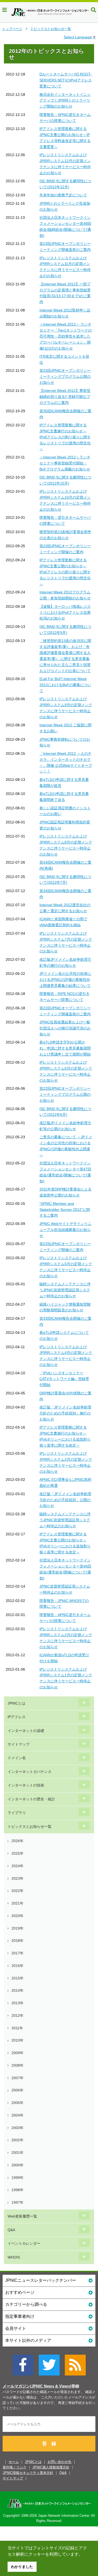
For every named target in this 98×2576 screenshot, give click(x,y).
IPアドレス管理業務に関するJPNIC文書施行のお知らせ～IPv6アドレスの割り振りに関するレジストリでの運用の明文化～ (65, 437)
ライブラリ (17, 1813)
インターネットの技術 (26, 1785)
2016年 (18, 1966)
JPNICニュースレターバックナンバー (41, 2280)
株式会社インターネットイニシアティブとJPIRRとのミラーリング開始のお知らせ (65, 101)
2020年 (18, 1916)
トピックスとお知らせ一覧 (51, 29)
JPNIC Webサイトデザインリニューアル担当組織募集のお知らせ (65, 1230)
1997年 (18, 2202)
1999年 (18, 2178)
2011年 (17, 2028)
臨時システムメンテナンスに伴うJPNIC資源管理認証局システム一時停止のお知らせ (65, 1290)
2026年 (18, 1841)
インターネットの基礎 (26, 1731)
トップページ (12, 29)
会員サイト (16, 2328)
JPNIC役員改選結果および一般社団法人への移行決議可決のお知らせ (65, 1028)
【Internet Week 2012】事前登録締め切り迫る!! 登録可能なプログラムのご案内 (65, 397)
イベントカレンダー (24, 2243)
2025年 (18, 1853)
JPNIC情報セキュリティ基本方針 (28, 2473)
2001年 (18, 2153)
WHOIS (14, 2257)
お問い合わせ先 (59, 2462)
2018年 (18, 1941)
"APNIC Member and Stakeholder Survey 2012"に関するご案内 (65, 1210)
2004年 (18, 2115)
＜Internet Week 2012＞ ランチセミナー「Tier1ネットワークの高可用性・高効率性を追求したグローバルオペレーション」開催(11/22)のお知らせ (66, 336)
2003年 (18, 2128)
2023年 (18, 1878)
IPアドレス (17, 1717)
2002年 (18, 2140)
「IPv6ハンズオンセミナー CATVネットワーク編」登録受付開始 (64, 1379)
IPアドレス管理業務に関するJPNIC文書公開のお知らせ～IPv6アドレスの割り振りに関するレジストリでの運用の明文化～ (65, 572)
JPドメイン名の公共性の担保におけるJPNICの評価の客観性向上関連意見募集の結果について (65, 980)
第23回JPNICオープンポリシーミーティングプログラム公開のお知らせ (65, 376)
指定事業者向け (20, 2316)
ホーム (14, 2462)
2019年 (18, 1928)
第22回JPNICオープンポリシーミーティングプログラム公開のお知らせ (65, 1094)
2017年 (18, 1953)
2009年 (18, 2053)
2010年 (18, 2040)
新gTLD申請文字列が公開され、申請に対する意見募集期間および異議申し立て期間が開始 (65, 1048)
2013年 (18, 2003)
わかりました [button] (22, 2567)
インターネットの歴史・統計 (31, 1799)
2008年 (18, 2065)
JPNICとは (16, 1703)
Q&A (11, 2230)
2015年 (18, 1978)
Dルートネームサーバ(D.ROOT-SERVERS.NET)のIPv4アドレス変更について (66, 80)
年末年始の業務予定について (63, 195)
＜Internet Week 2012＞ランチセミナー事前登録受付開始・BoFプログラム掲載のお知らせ (65, 463)
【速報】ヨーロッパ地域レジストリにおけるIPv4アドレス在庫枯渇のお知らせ (65, 612)
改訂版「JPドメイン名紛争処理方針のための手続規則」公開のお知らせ (65, 1500)
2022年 (18, 1891)
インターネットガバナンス (30, 1772)
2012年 (18, 2015)
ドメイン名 (17, 1758)
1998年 (18, 2190)
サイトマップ (19, 1744)
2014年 (18, 1990)
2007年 (18, 2078)
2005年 (18, 2103)
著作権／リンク (15, 2467)
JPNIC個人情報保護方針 (51, 2467)
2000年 (18, 2165)
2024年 (18, 1866)
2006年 (18, 2090)
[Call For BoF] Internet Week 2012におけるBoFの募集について (65, 685)
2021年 (18, 1903)
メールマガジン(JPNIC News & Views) (37, 2386)
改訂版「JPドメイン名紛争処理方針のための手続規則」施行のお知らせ (65, 1413)
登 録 (49, 2444)
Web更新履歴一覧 (22, 2216)
